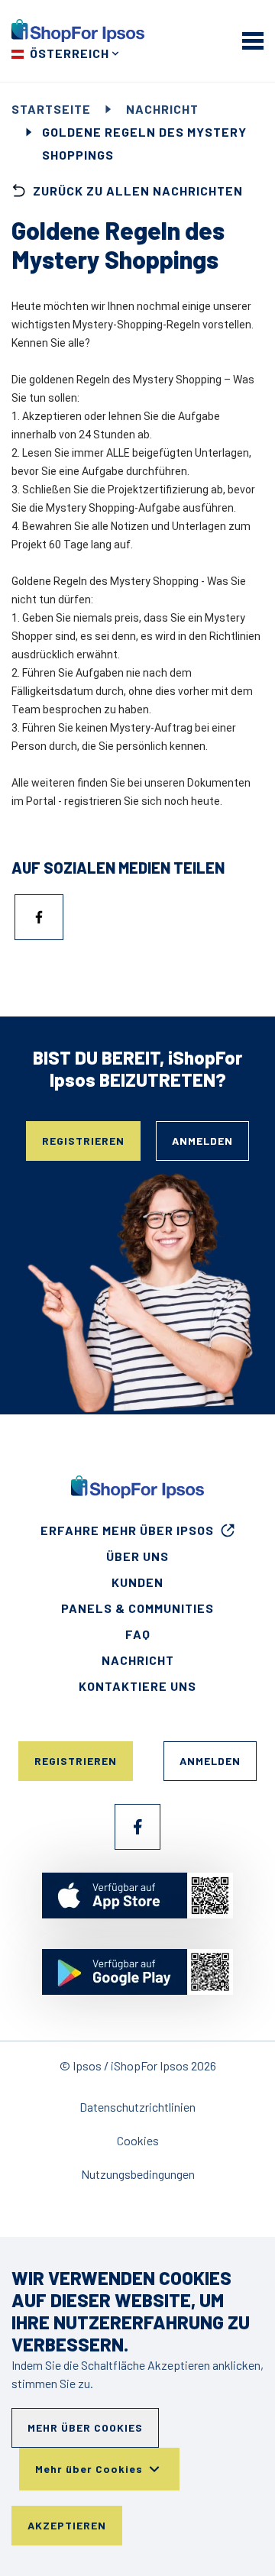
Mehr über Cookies (85, 2427)
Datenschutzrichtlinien (137, 2107)
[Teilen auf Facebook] (39, 917)
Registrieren (83, 1141)
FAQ (138, 1634)
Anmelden (202, 1141)
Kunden (137, 1582)
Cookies (138, 2140)
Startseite (51, 109)
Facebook (137, 1827)
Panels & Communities (137, 1608)
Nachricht (162, 109)
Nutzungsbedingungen (138, 2174)
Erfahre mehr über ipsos (127, 1530)
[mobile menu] (253, 40)
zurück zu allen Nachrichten (138, 191)
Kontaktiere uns (137, 1686)
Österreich (70, 53)
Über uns (137, 1556)
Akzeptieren (67, 2525)
